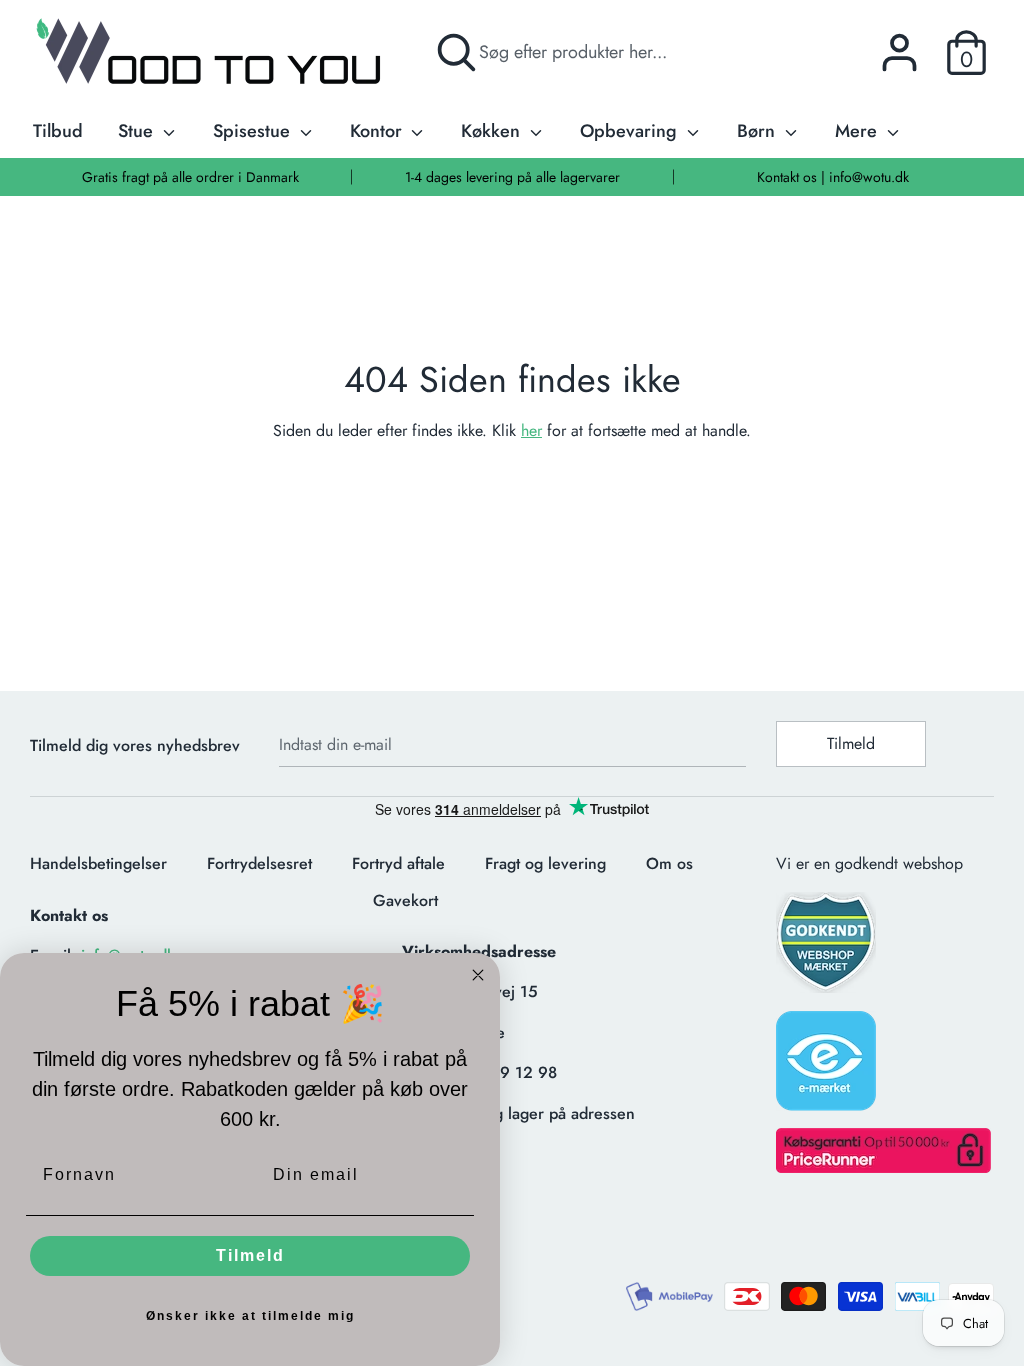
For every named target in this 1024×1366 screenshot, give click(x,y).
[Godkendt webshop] (828, 948)
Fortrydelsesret (259, 863)
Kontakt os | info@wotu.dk (833, 177)
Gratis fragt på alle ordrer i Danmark (190, 177)
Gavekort (405, 900)
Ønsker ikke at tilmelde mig (250, 1316)
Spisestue (254, 131)
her (531, 430)
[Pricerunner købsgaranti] (883, 1167)
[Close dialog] (478, 975)
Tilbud (58, 131)
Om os (669, 863)
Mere (858, 131)
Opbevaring (631, 131)
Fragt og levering (545, 863)
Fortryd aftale (398, 863)
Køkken (493, 131)
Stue (138, 131)
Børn (758, 131)
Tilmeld (851, 743)
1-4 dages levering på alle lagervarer (512, 177)
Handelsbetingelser (98, 863)
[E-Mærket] (828, 1067)
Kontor (378, 131)
